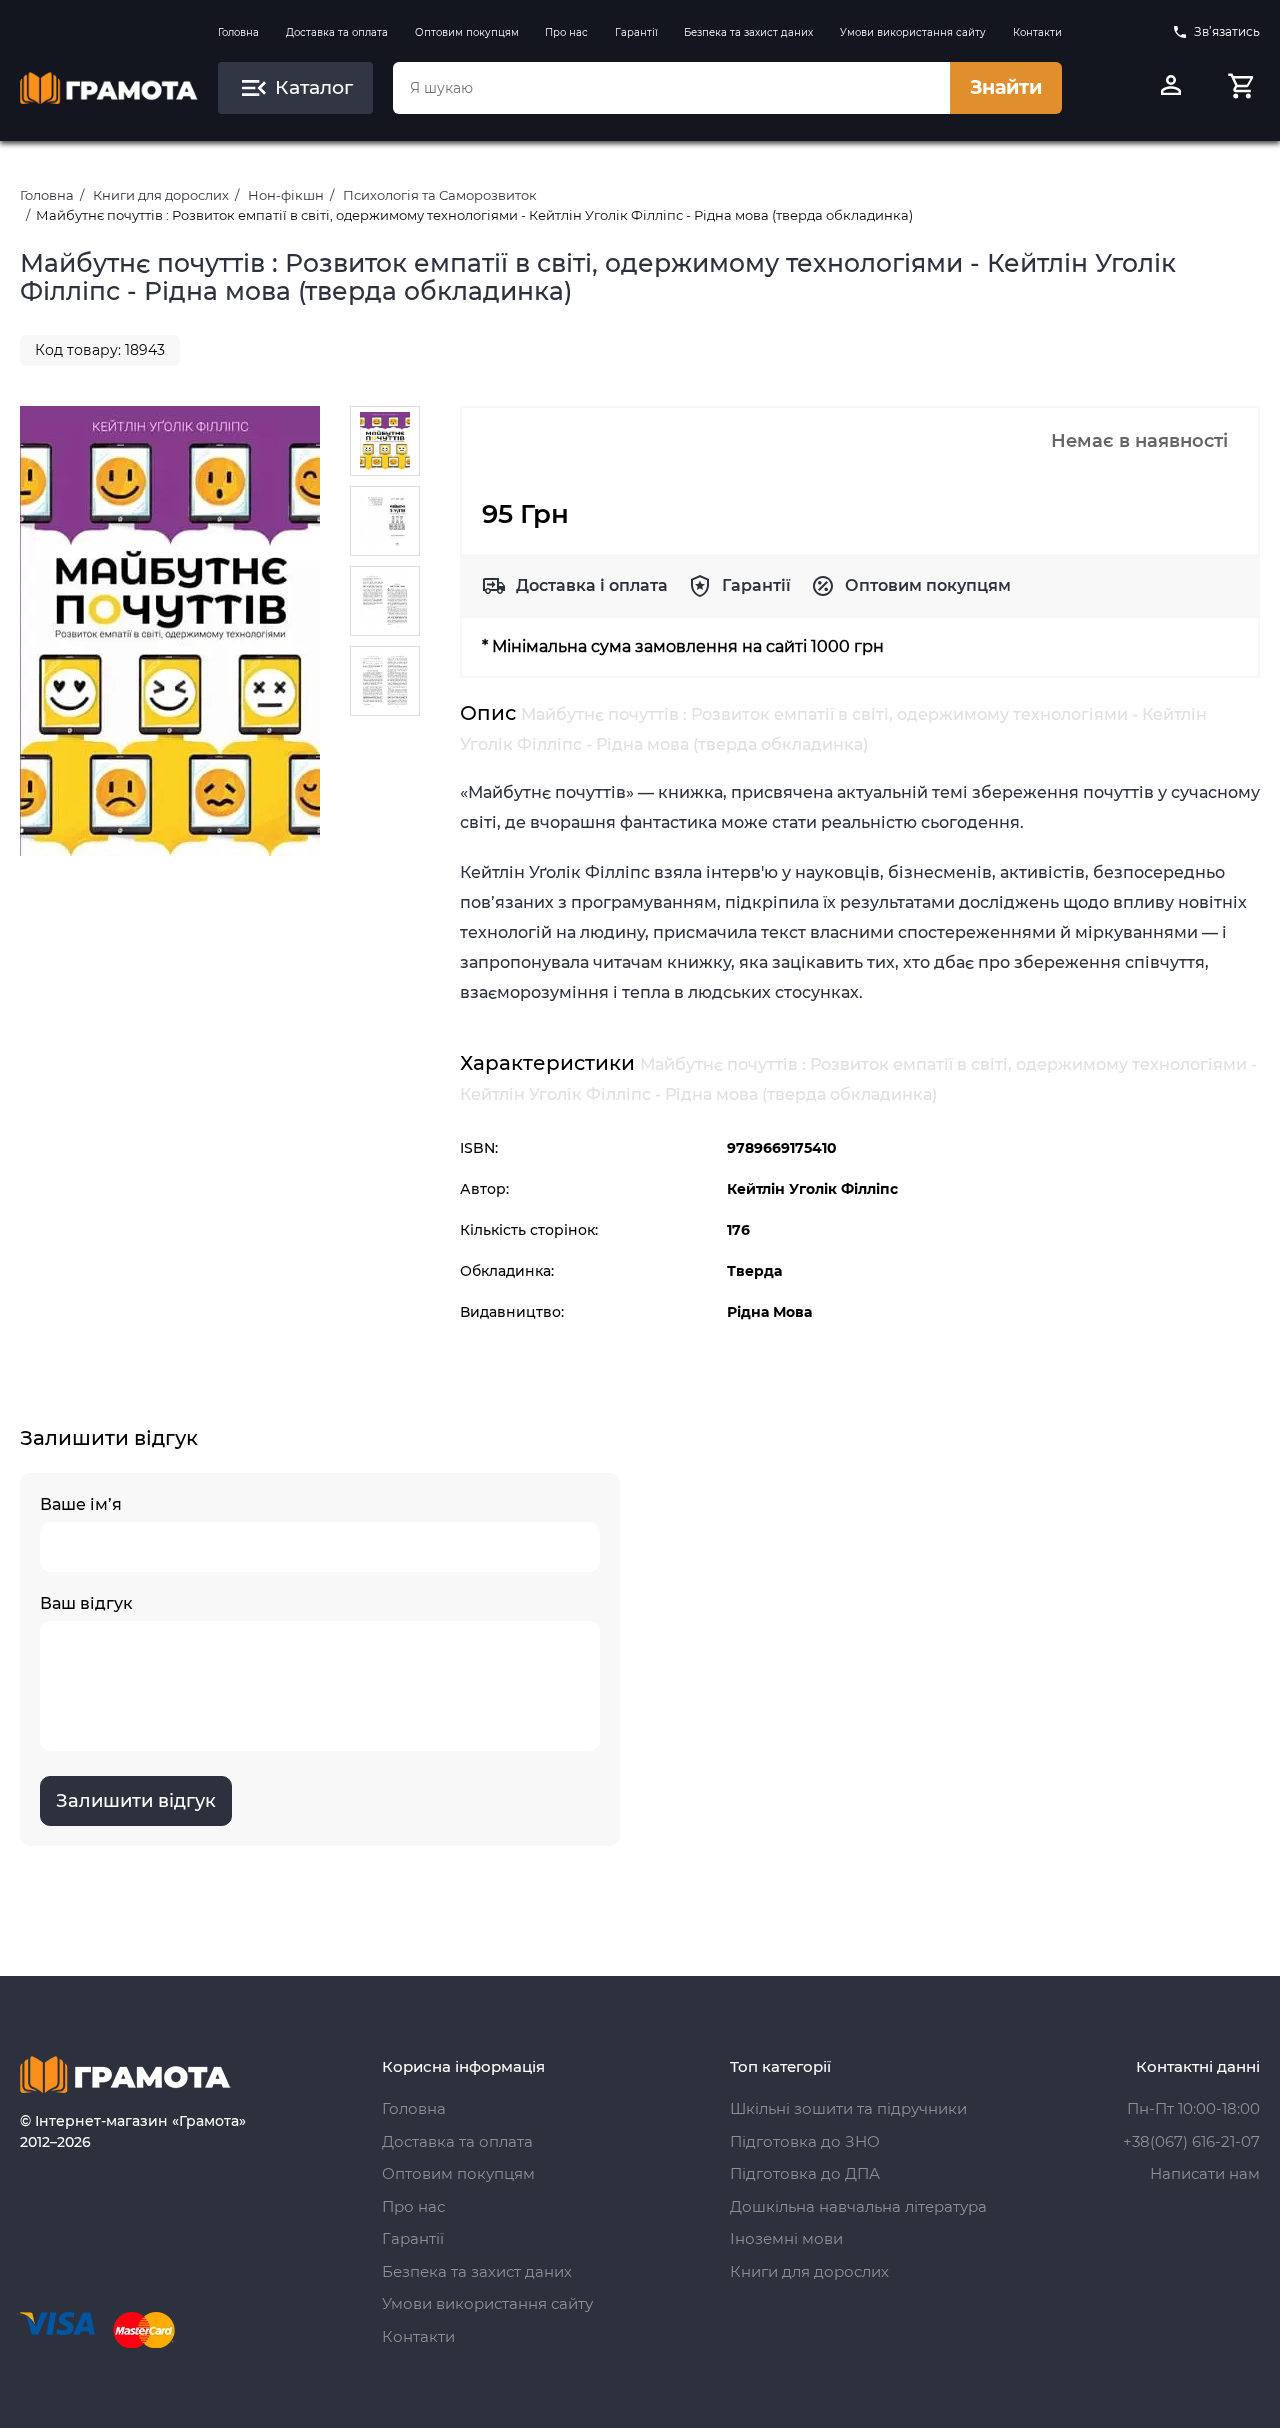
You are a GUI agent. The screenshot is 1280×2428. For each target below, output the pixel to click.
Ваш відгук (86, 1603)
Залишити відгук (136, 1801)
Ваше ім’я (81, 1504)
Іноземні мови (786, 2238)
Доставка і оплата (592, 585)
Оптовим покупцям (467, 32)
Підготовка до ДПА (805, 2173)
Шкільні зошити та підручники (848, 2108)
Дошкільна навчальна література (858, 2206)
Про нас (566, 32)
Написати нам (1205, 2173)
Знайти (1006, 87)
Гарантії (636, 32)
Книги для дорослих (161, 195)
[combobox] (671, 88)
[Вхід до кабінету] (1171, 88)
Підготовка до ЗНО (805, 2141)
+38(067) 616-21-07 (1191, 2141)
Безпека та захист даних (748, 32)
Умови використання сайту (913, 32)
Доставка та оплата (337, 32)
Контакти (1037, 32)
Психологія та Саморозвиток (440, 195)
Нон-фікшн (286, 195)
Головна (238, 32)
